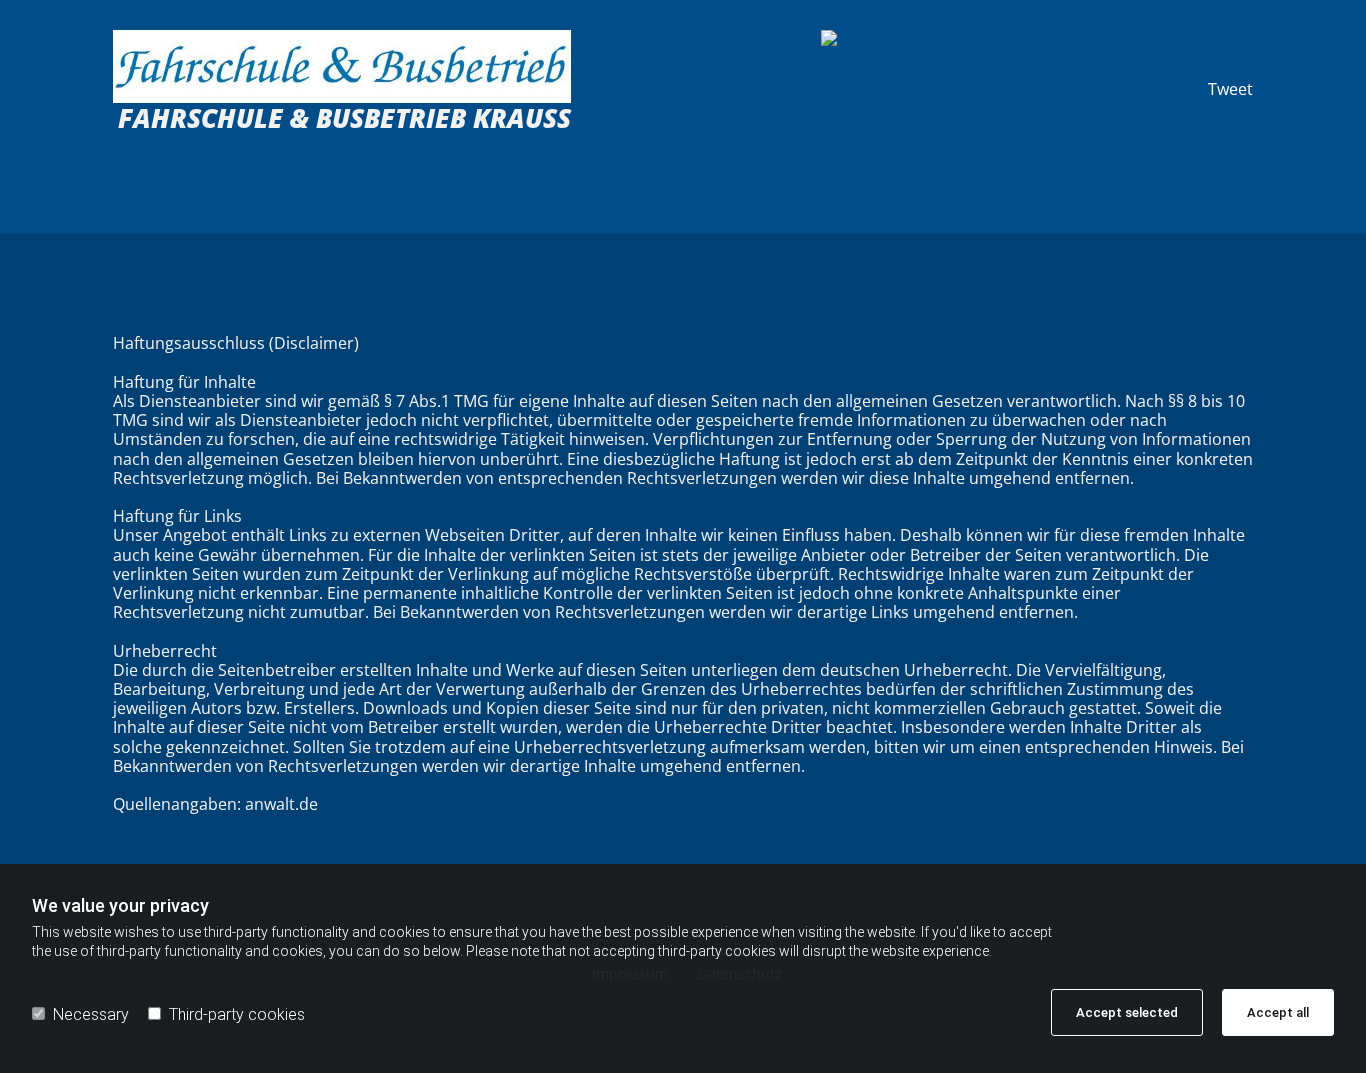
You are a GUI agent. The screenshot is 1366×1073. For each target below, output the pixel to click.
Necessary (91, 1014)
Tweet (1230, 89)
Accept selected (1127, 1012)
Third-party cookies (237, 1014)
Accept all (1278, 1012)
